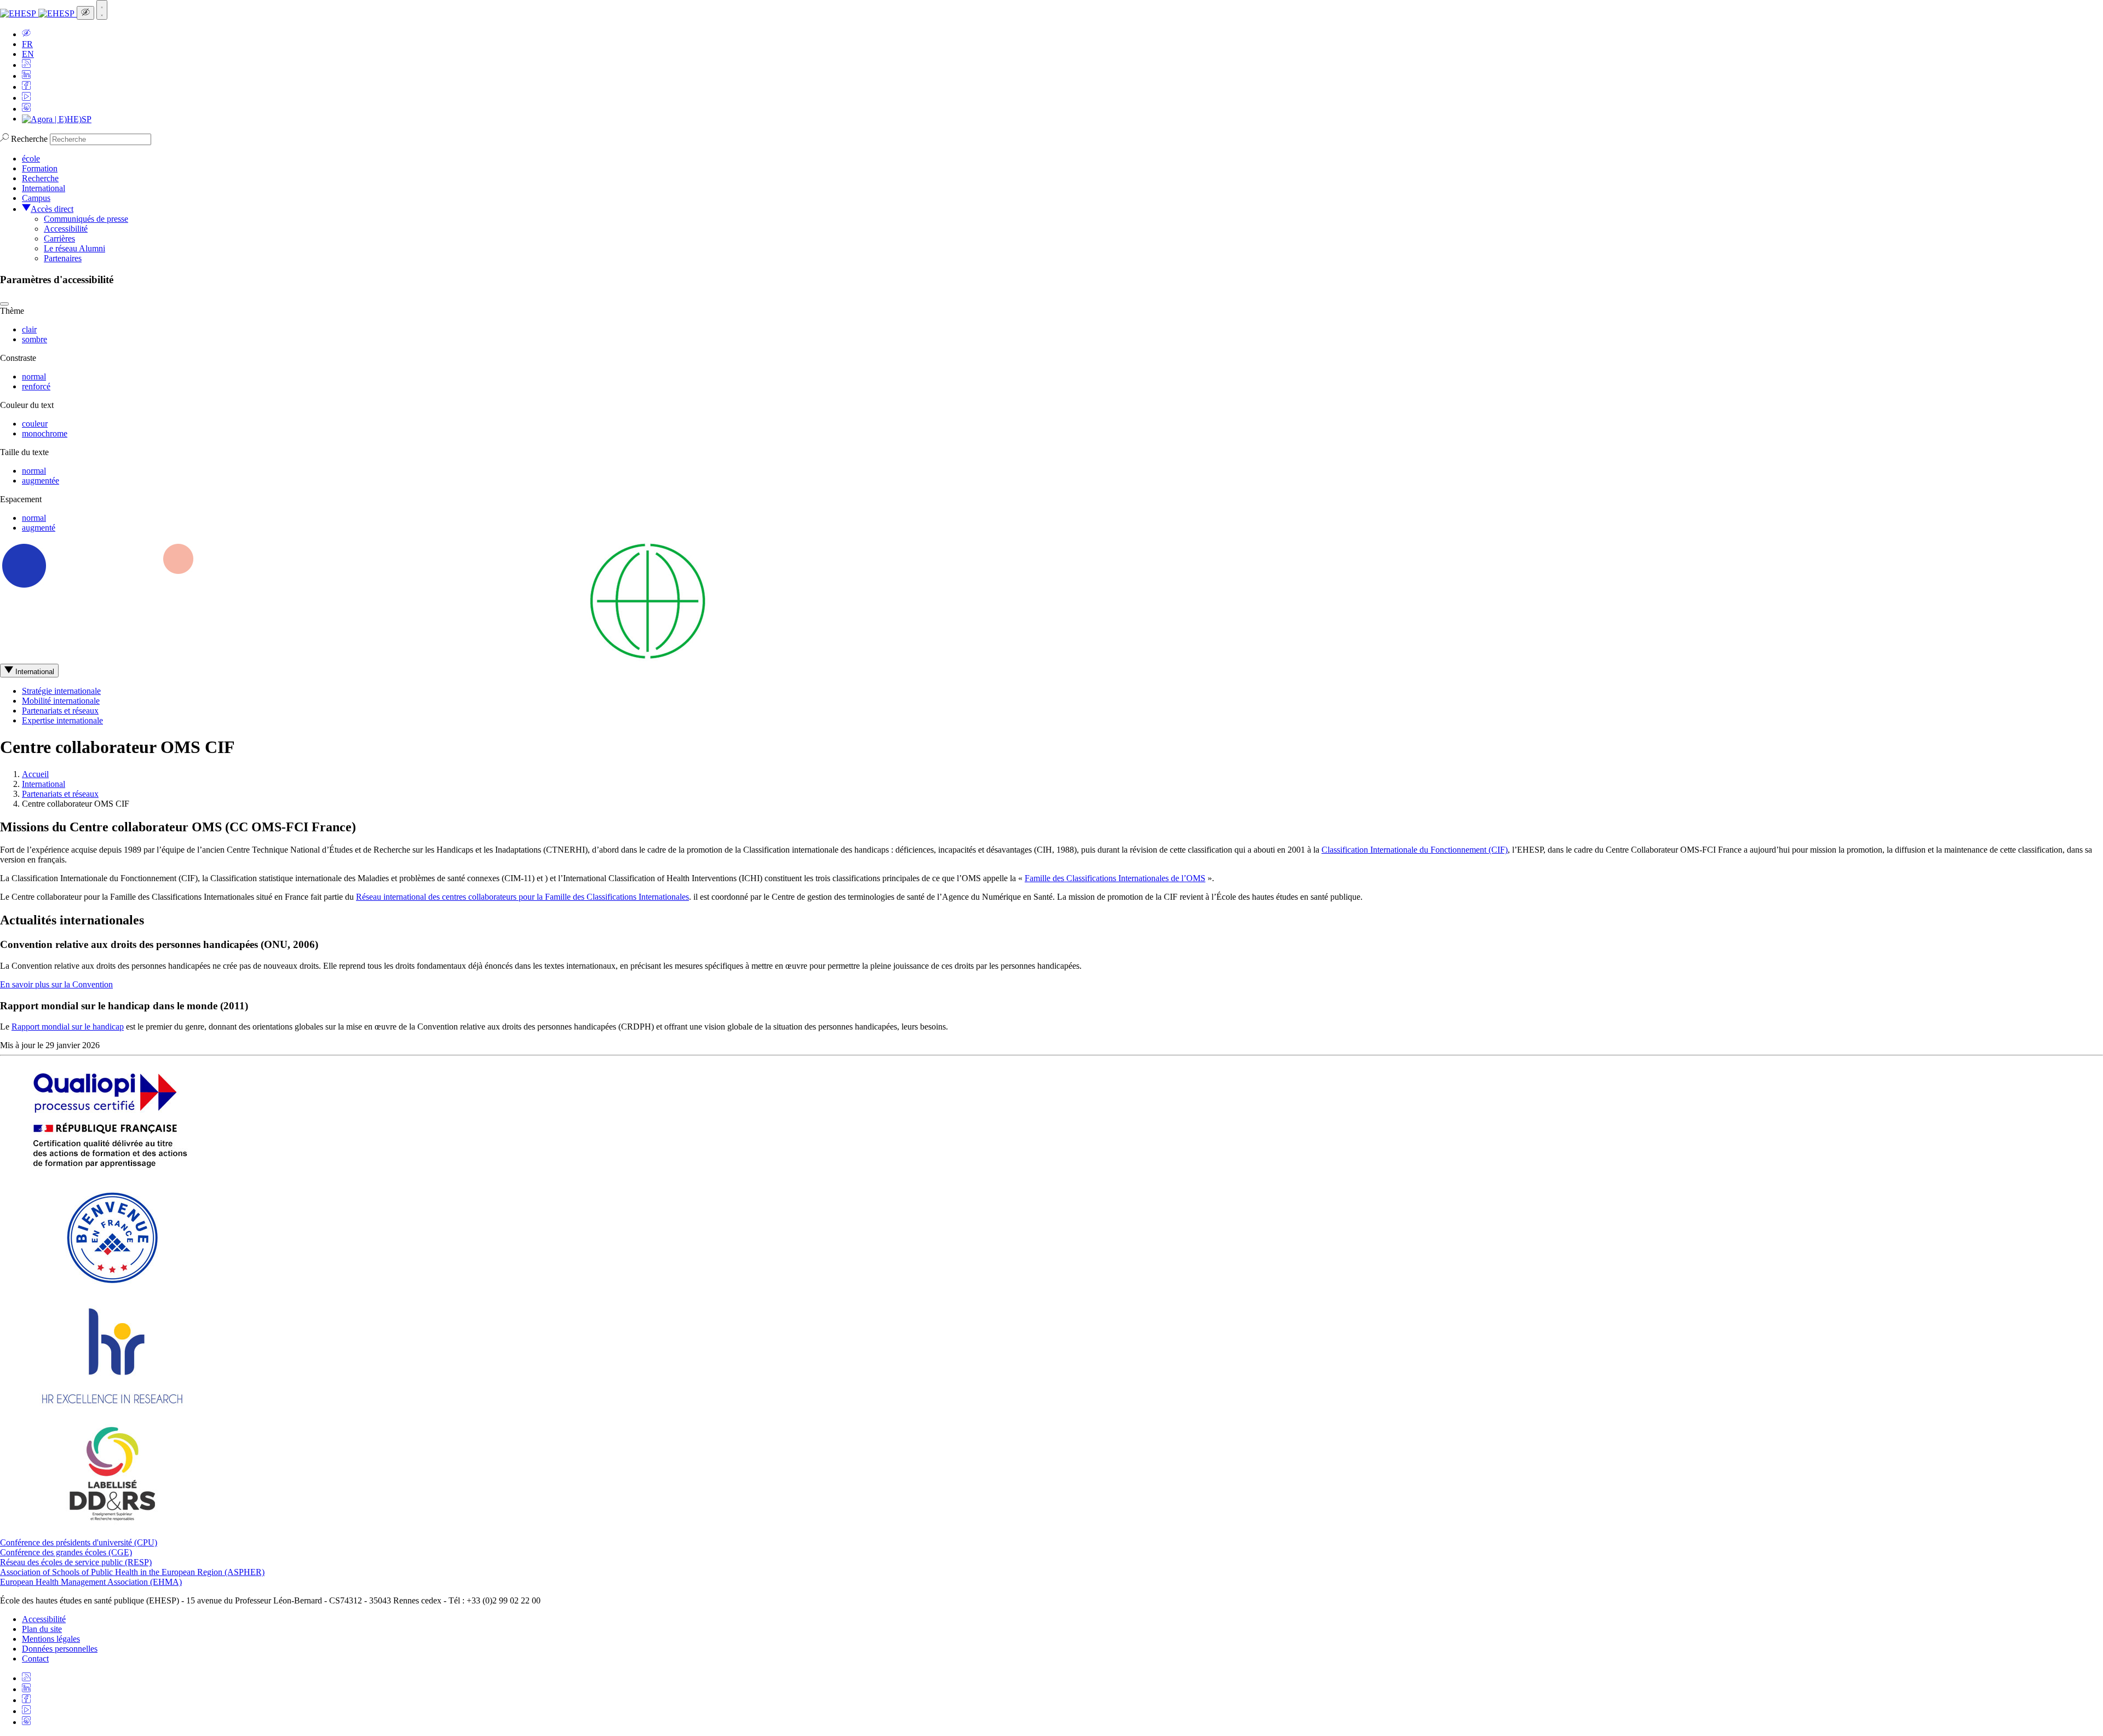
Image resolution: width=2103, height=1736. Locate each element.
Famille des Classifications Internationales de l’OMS (1115, 878)
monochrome (45, 433)
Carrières (59, 238)
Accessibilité (66, 229)
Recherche (29, 139)
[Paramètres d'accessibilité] (85, 13)
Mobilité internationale (61, 701)
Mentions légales (51, 1639)
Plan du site (42, 1629)
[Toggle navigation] (102, 10)
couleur (35, 424)
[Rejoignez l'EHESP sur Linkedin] (26, 76)
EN (28, 54)
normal (34, 376)
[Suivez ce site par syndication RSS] (26, 65)
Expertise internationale (62, 720)
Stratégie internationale (61, 691)
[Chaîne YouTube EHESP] (26, 98)
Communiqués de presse (86, 219)
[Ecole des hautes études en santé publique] (38, 13)
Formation (40, 168)
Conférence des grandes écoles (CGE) (66, 1552)
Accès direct (52, 209)
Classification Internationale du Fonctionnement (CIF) (1415, 850)
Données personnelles (60, 1649)
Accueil (35, 774)
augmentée (41, 481)
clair (29, 329)
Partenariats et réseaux (60, 711)
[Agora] (57, 119)
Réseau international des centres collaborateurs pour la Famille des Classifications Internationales (522, 897)
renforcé (36, 386)
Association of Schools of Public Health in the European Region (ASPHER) (132, 1572)
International (44, 188)
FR (27, 44)
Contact (35, 1659)
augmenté (39, 528)
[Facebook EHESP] (26, 87)
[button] (26, 34)
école (31, 159)
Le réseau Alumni (74, 248)
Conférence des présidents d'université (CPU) (79, 1542)
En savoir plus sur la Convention (56, 984)
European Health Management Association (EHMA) (91, 1582)
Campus (36, 198)
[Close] (4, 304)
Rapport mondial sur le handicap (68, 1027)
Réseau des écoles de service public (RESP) (76, 1562)
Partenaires (63, 258)
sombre (35, 339)
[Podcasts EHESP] (26, 109)
